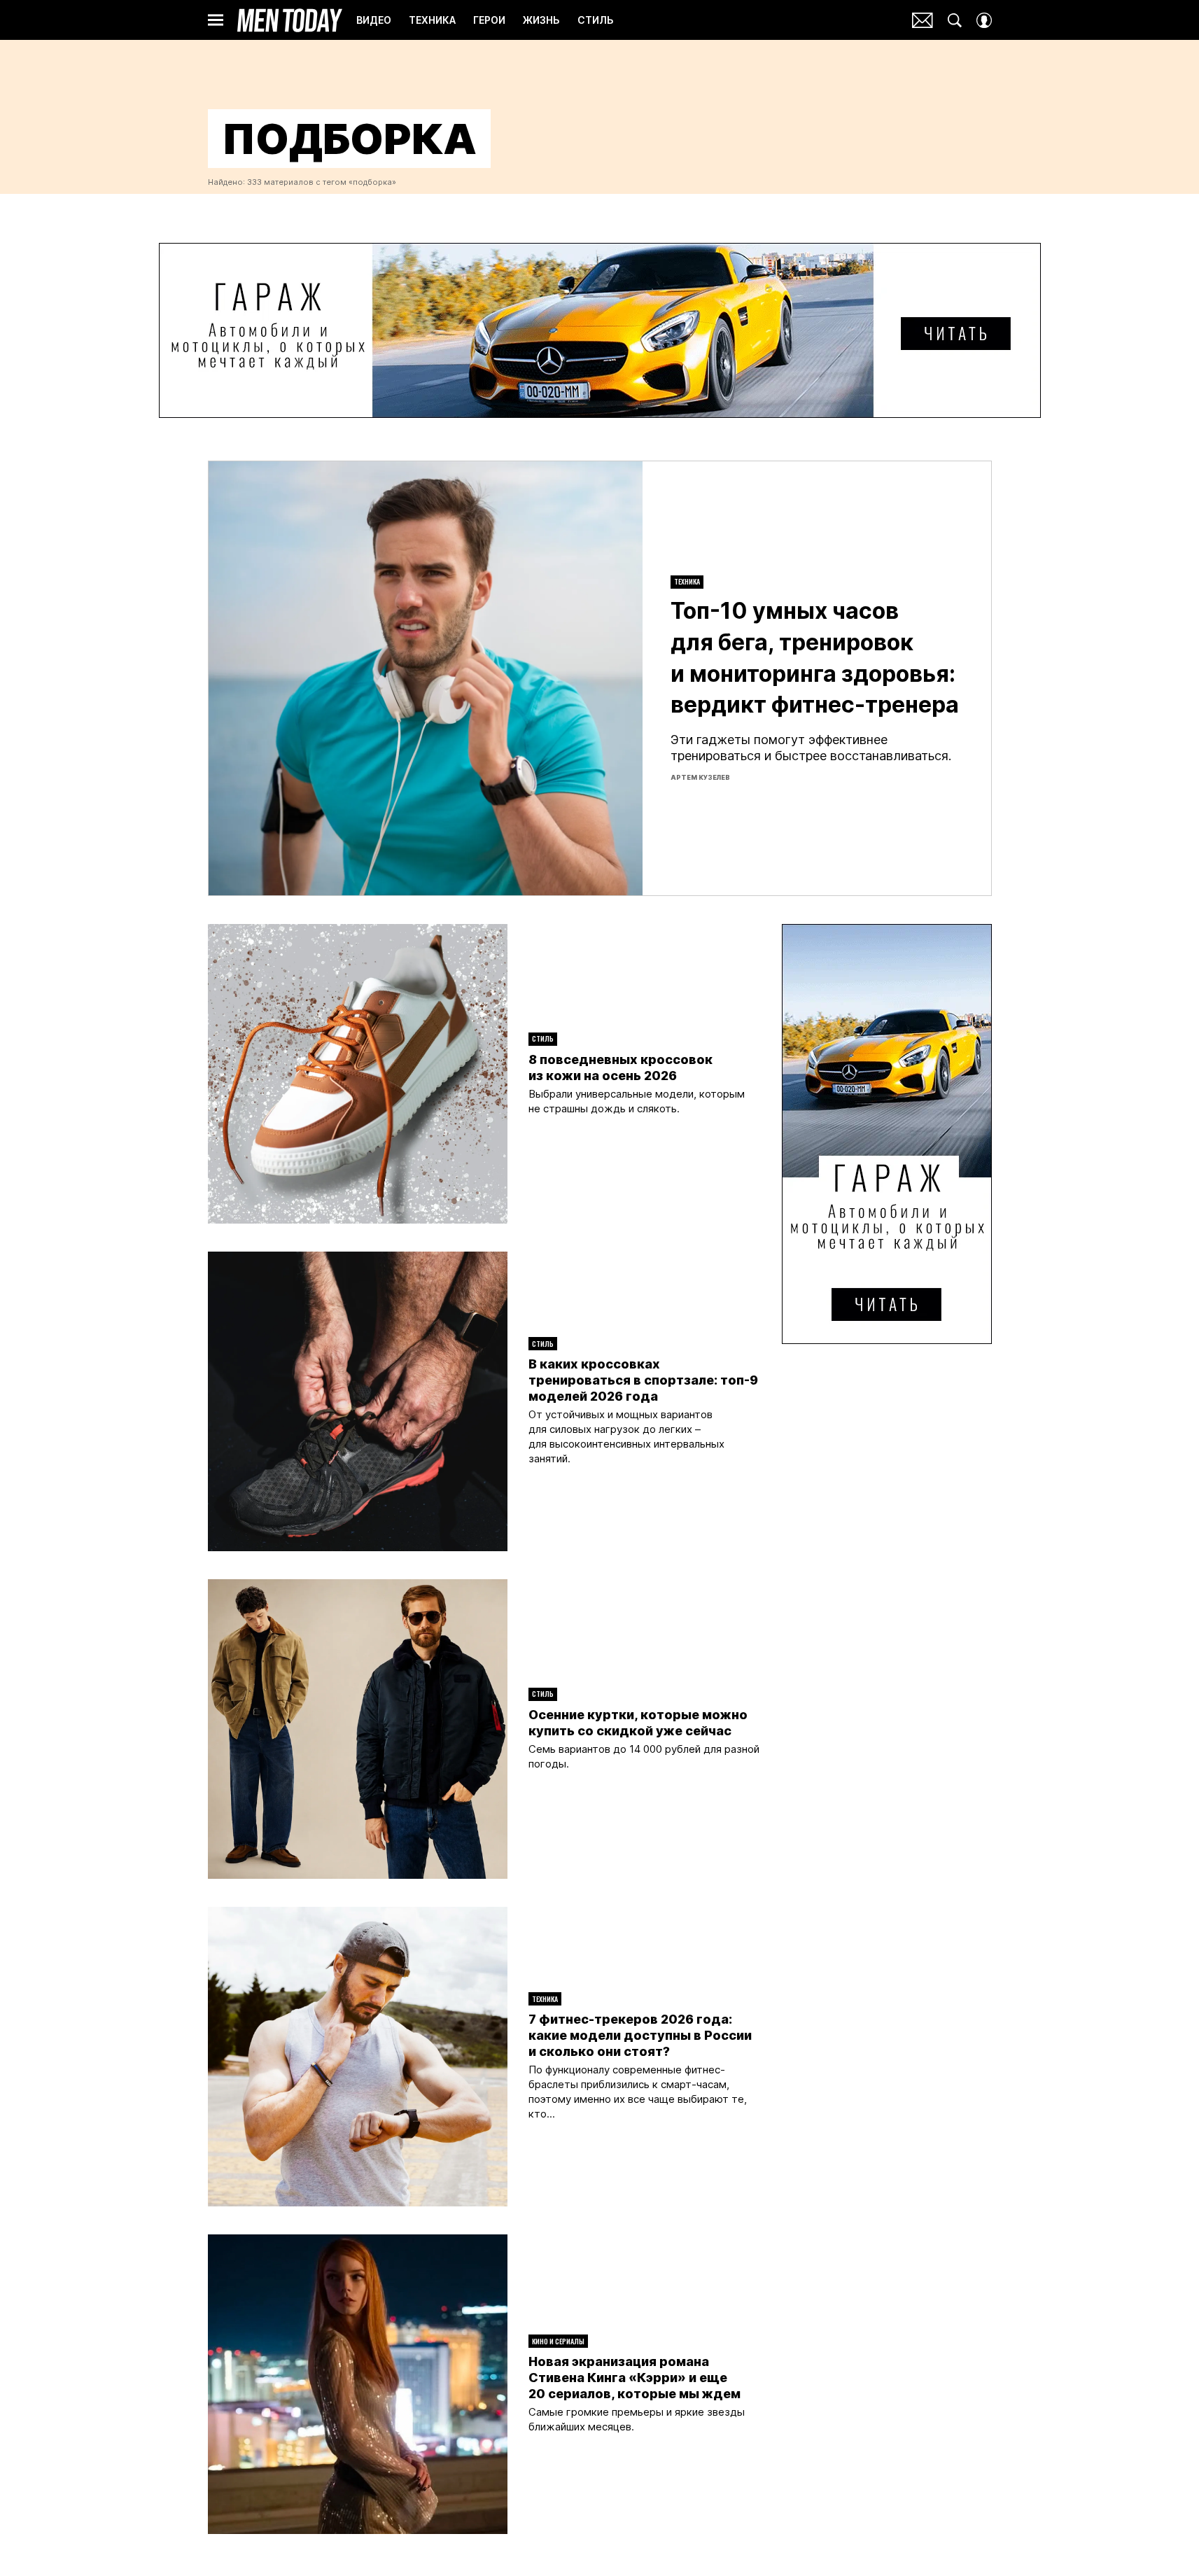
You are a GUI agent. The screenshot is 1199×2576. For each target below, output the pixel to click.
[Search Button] (955, 20)
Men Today (290, 20)
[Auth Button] (984, 20)
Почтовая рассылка (923, 20)
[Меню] (216, 20)
